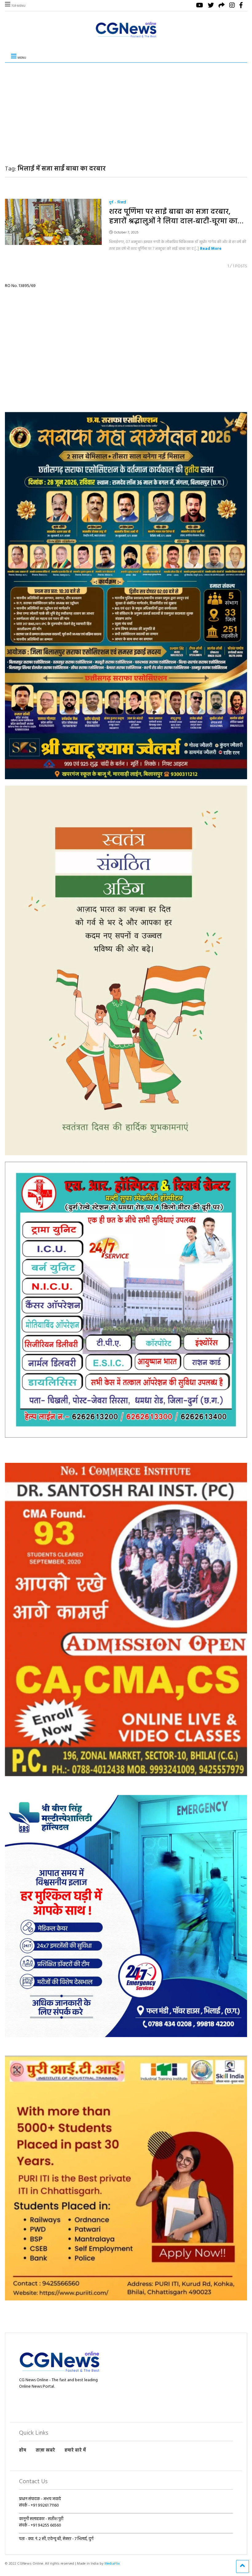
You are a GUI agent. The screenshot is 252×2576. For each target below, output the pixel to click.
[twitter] (211, 6)
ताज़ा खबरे (45, 2450)
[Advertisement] (126, 109)
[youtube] (200, 6)
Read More (211, 249)
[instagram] (232, 6)
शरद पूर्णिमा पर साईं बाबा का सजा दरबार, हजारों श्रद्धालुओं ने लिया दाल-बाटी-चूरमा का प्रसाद (173, 222)
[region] (126, 595)
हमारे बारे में (75, 2450)
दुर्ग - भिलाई (118, 203)
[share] (222, 6)
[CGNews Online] (126, 38)
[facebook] (241, 6)
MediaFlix (112, 2564)
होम (23, 2450)
